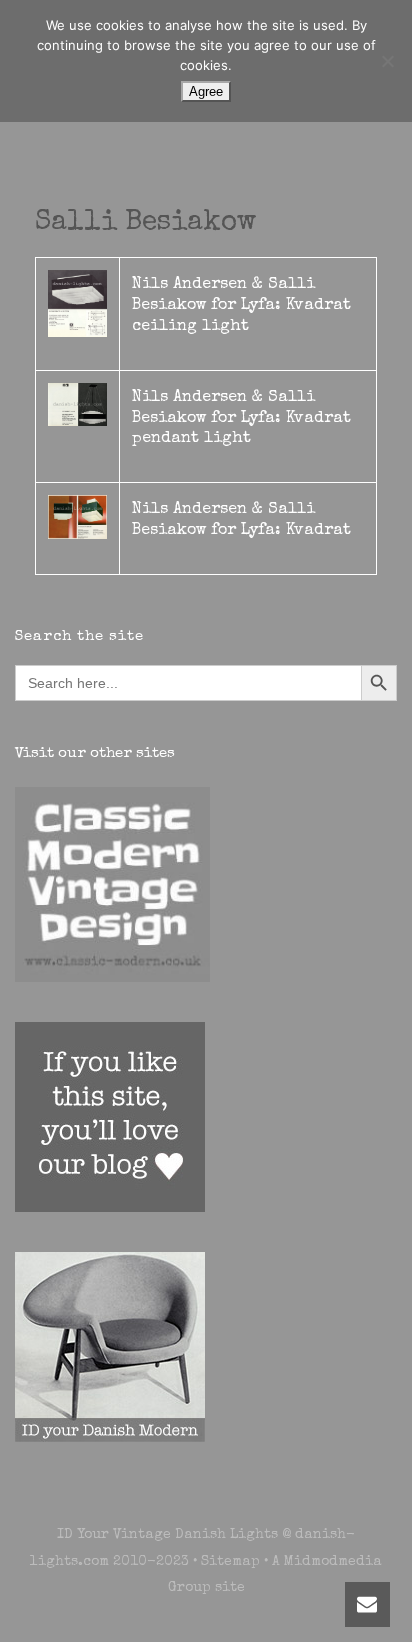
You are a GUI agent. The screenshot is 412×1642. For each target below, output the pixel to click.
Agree (206, 91)
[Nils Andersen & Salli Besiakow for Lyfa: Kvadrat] (77, 516)
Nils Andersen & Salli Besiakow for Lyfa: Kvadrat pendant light (241, 419)
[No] (387, 61)
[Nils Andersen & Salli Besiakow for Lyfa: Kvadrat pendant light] (77, 403)
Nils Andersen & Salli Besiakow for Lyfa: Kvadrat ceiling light (241, 306)
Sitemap (230, 1562)
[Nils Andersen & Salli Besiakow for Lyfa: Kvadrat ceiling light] (77, 303)
